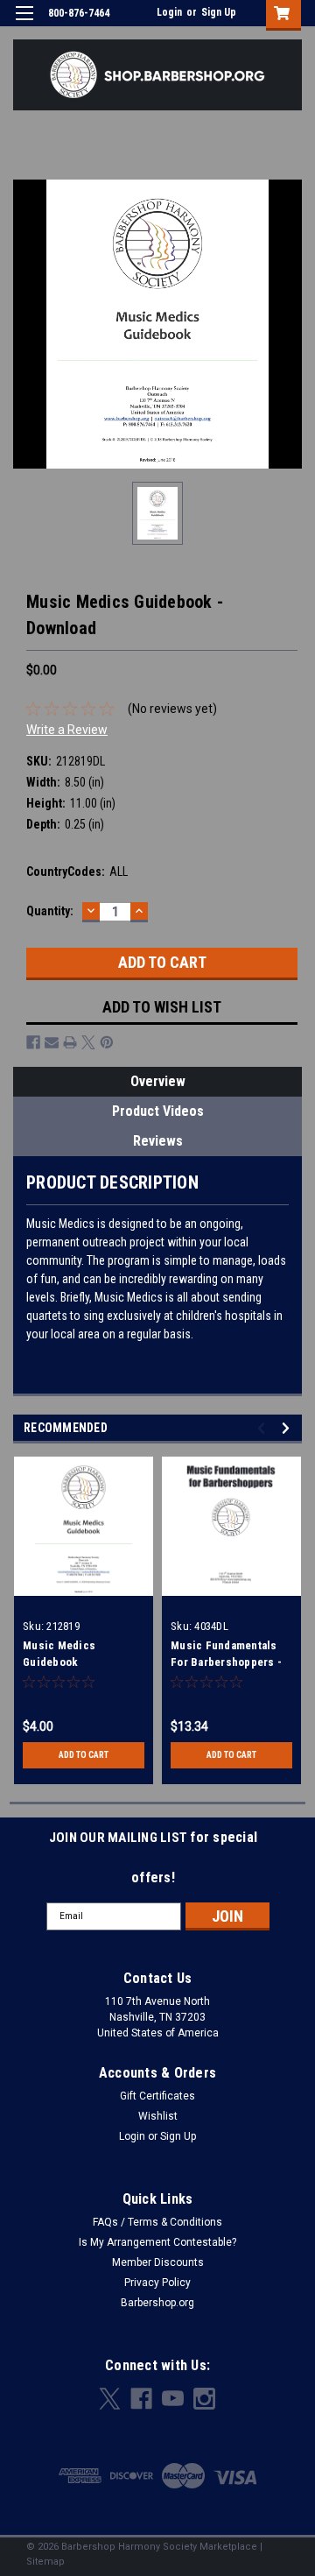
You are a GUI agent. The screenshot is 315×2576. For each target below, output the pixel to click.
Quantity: (50, 911)
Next (288, 1428)
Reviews (158, 1141)
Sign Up (219, 12)
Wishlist (158, 2116)
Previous (264, 1428)
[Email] (52, 1042)
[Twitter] (88, 1042)
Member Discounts (158, 2262)
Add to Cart (84, 1755)
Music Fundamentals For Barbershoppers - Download (226, 1662)
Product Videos (158, 1111)
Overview (158, 1081)
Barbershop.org (157, 2303)
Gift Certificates (157, 2096)
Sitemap (45, 2562)
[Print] (70, 1042)
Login (169, 12)
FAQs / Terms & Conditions (157, 2222)
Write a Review (67, 730)
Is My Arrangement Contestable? (157, 2242)
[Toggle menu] (24, 24)
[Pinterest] (107, 1042)
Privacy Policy (157, 2283)
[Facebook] (33, 1042)
